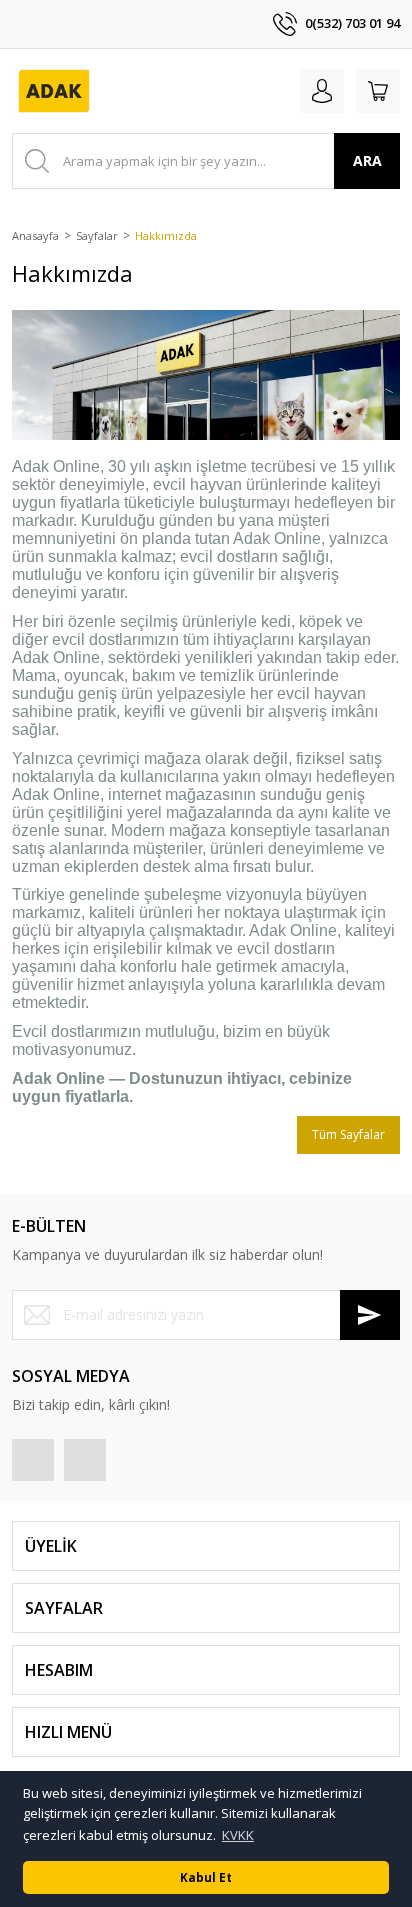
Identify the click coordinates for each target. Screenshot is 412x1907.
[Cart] (378, 91)
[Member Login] (322, 91)
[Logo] (54, 91)
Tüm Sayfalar (348, 1134)
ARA (367, 160)
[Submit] (370, 1315)
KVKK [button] (238, 1835)
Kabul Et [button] (206, 1877)
